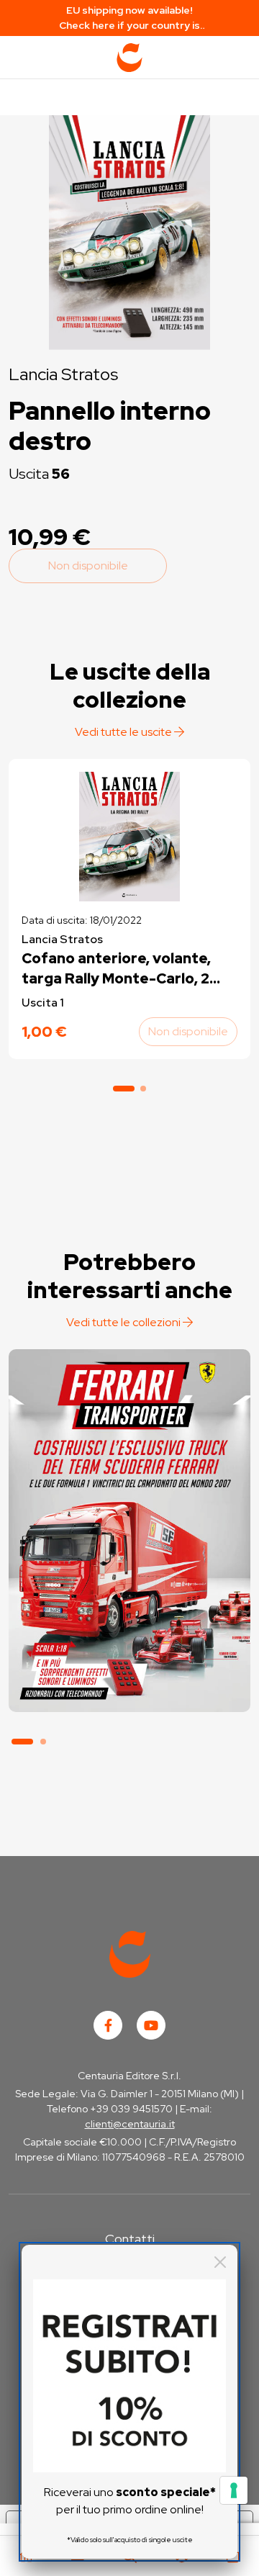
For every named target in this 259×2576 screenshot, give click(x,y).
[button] (124, 1089)
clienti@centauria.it (130, 2124)
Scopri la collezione (129, 1646)
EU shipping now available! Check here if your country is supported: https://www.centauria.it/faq (130, 18)
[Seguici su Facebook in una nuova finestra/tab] (108, 2025)
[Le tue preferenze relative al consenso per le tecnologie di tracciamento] (234, 2490)
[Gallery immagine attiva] (129, 229)
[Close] (220, 2262)
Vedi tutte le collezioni (124, 1322)
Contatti (130, 2239)
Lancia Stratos (63, 374)
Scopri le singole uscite (129, 1686)
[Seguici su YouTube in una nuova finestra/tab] (151, 2025)
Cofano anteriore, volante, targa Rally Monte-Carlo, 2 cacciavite (116, 969)
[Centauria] (129, 58)
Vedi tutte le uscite (124, 732)
